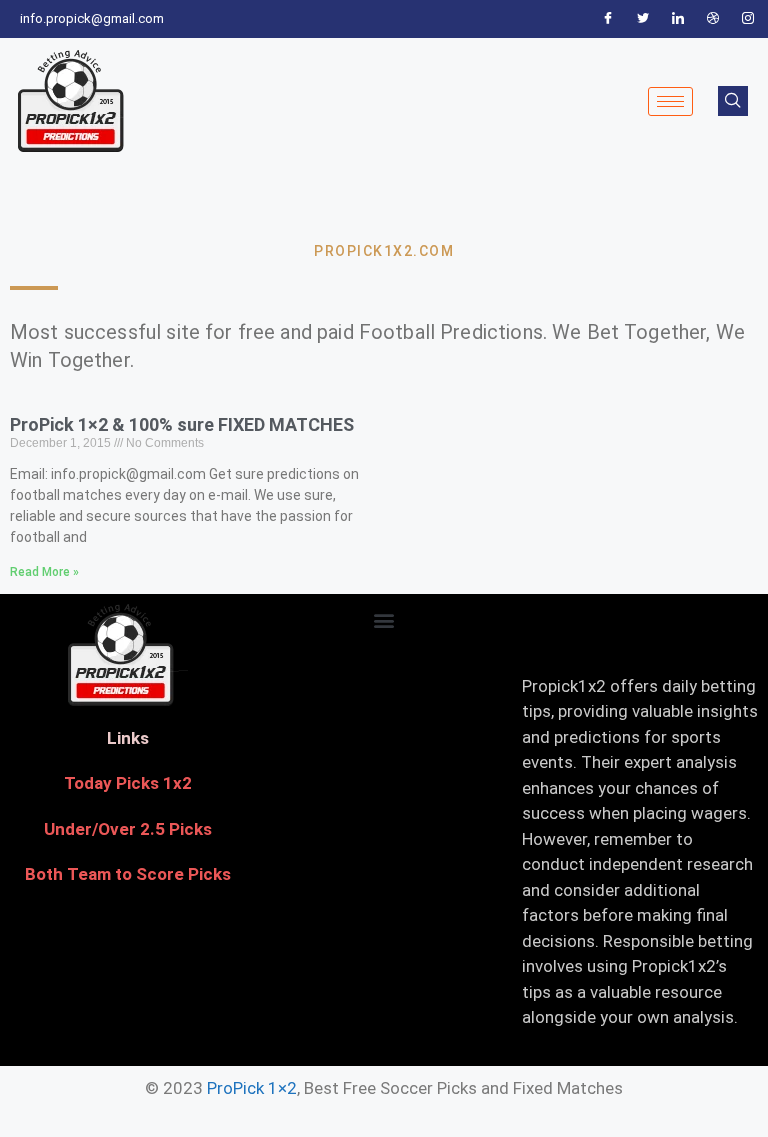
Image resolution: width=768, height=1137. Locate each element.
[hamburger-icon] (670, 101)
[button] (383, 620)
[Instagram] (748, 19)
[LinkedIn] (678, 19)
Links (128, 738)
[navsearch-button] (733, 101)
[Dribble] (713, 19)
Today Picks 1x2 (128, 783)
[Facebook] (608, 19)
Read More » (44, 572)
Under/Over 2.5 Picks (128, 829)
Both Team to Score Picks (128, 874)
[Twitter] (643, 19)
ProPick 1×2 (252, 1088)
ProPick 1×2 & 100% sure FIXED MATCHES (182, 424)
